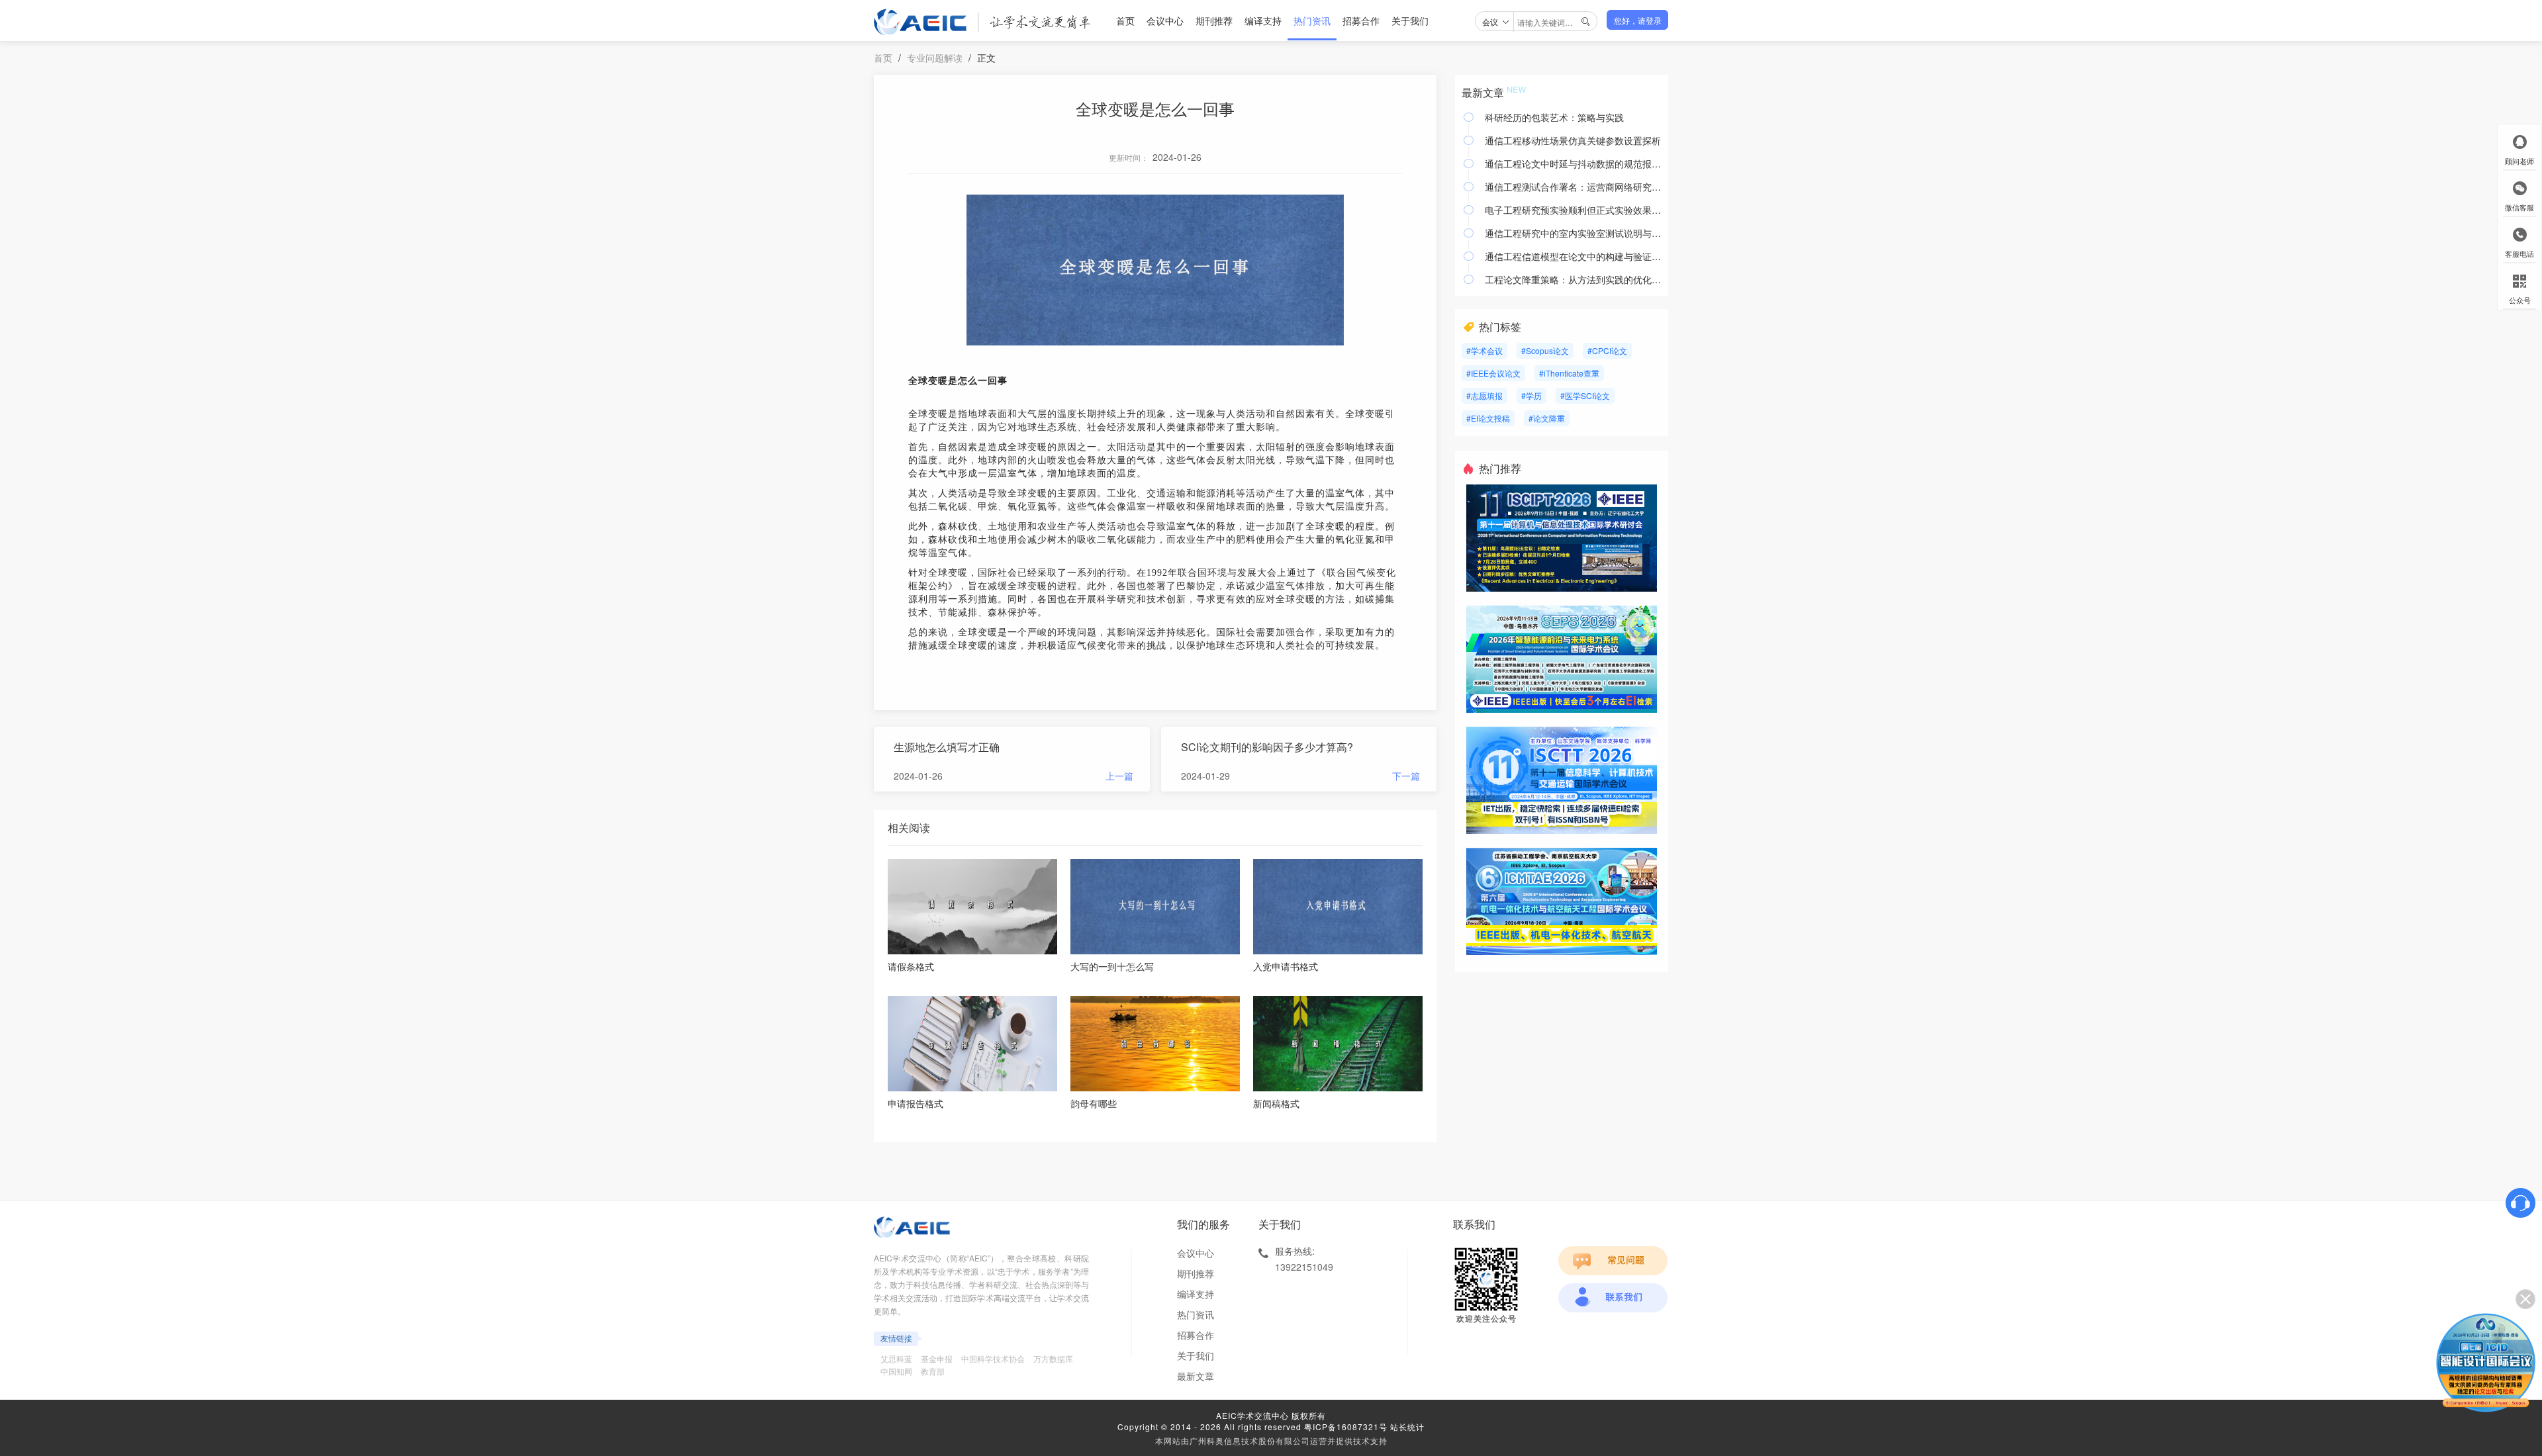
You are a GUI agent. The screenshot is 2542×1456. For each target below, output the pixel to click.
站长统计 (1407, 1427)
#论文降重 (1547, 418)
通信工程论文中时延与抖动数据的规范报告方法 (1573, 163)
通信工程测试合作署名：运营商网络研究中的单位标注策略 (1573, 187)
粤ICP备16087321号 (1346, 1427)
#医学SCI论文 (1585, 395)
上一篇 (1119, 776)
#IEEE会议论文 (1493, 373)
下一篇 (1406, 776)
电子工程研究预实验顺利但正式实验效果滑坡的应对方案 (1573, 210)
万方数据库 (1053, 1358)
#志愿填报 (1484, 395)
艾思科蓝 (896, 1358)
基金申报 (937, 1358)
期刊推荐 (1214, 21)
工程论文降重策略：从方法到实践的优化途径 (1573, 279)
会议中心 (1165, 21)
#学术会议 (1484, 350)
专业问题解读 (935, 58)
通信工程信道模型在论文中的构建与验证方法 (1573, 256)
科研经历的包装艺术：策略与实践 (1554, 117)
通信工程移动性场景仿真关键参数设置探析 (1573, 140)
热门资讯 (1312, 21)
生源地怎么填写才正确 (947, 747)
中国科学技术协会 (993, 1358)
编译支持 (1263, 21)
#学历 (1531, 395)
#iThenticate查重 (1569, 373)
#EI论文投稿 (1488, 418)
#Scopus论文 (1545, 350)
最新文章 (1196, 1376)
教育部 (933, 1371)
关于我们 (1410, 21)
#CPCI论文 (1607, 350)
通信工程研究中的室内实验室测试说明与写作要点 (1573, 233)
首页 (1125, 21)
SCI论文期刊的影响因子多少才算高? (1267, 747)
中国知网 (896, 1371)
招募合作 (1361, 21)
